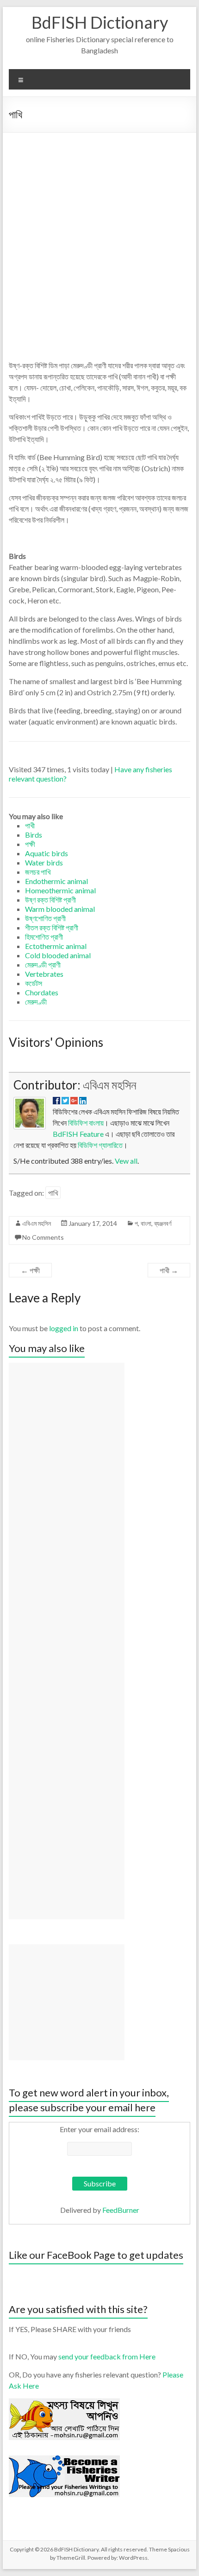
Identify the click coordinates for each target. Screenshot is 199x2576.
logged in (64, 1328)
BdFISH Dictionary (100, 22)
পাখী (169, 1270)
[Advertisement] (99, 237)
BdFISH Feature (78, 1134)
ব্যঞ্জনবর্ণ (163, 1223)
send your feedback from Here (107, 2356)
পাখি (53, 1193)
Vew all (126, 1161)
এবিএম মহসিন (110, 1085)
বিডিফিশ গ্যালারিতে (100, 1145)
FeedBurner (121, 2210)
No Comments (43, 1237)
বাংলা (146, 1223)
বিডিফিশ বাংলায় (86, 1123)
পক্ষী (30, 1270)
